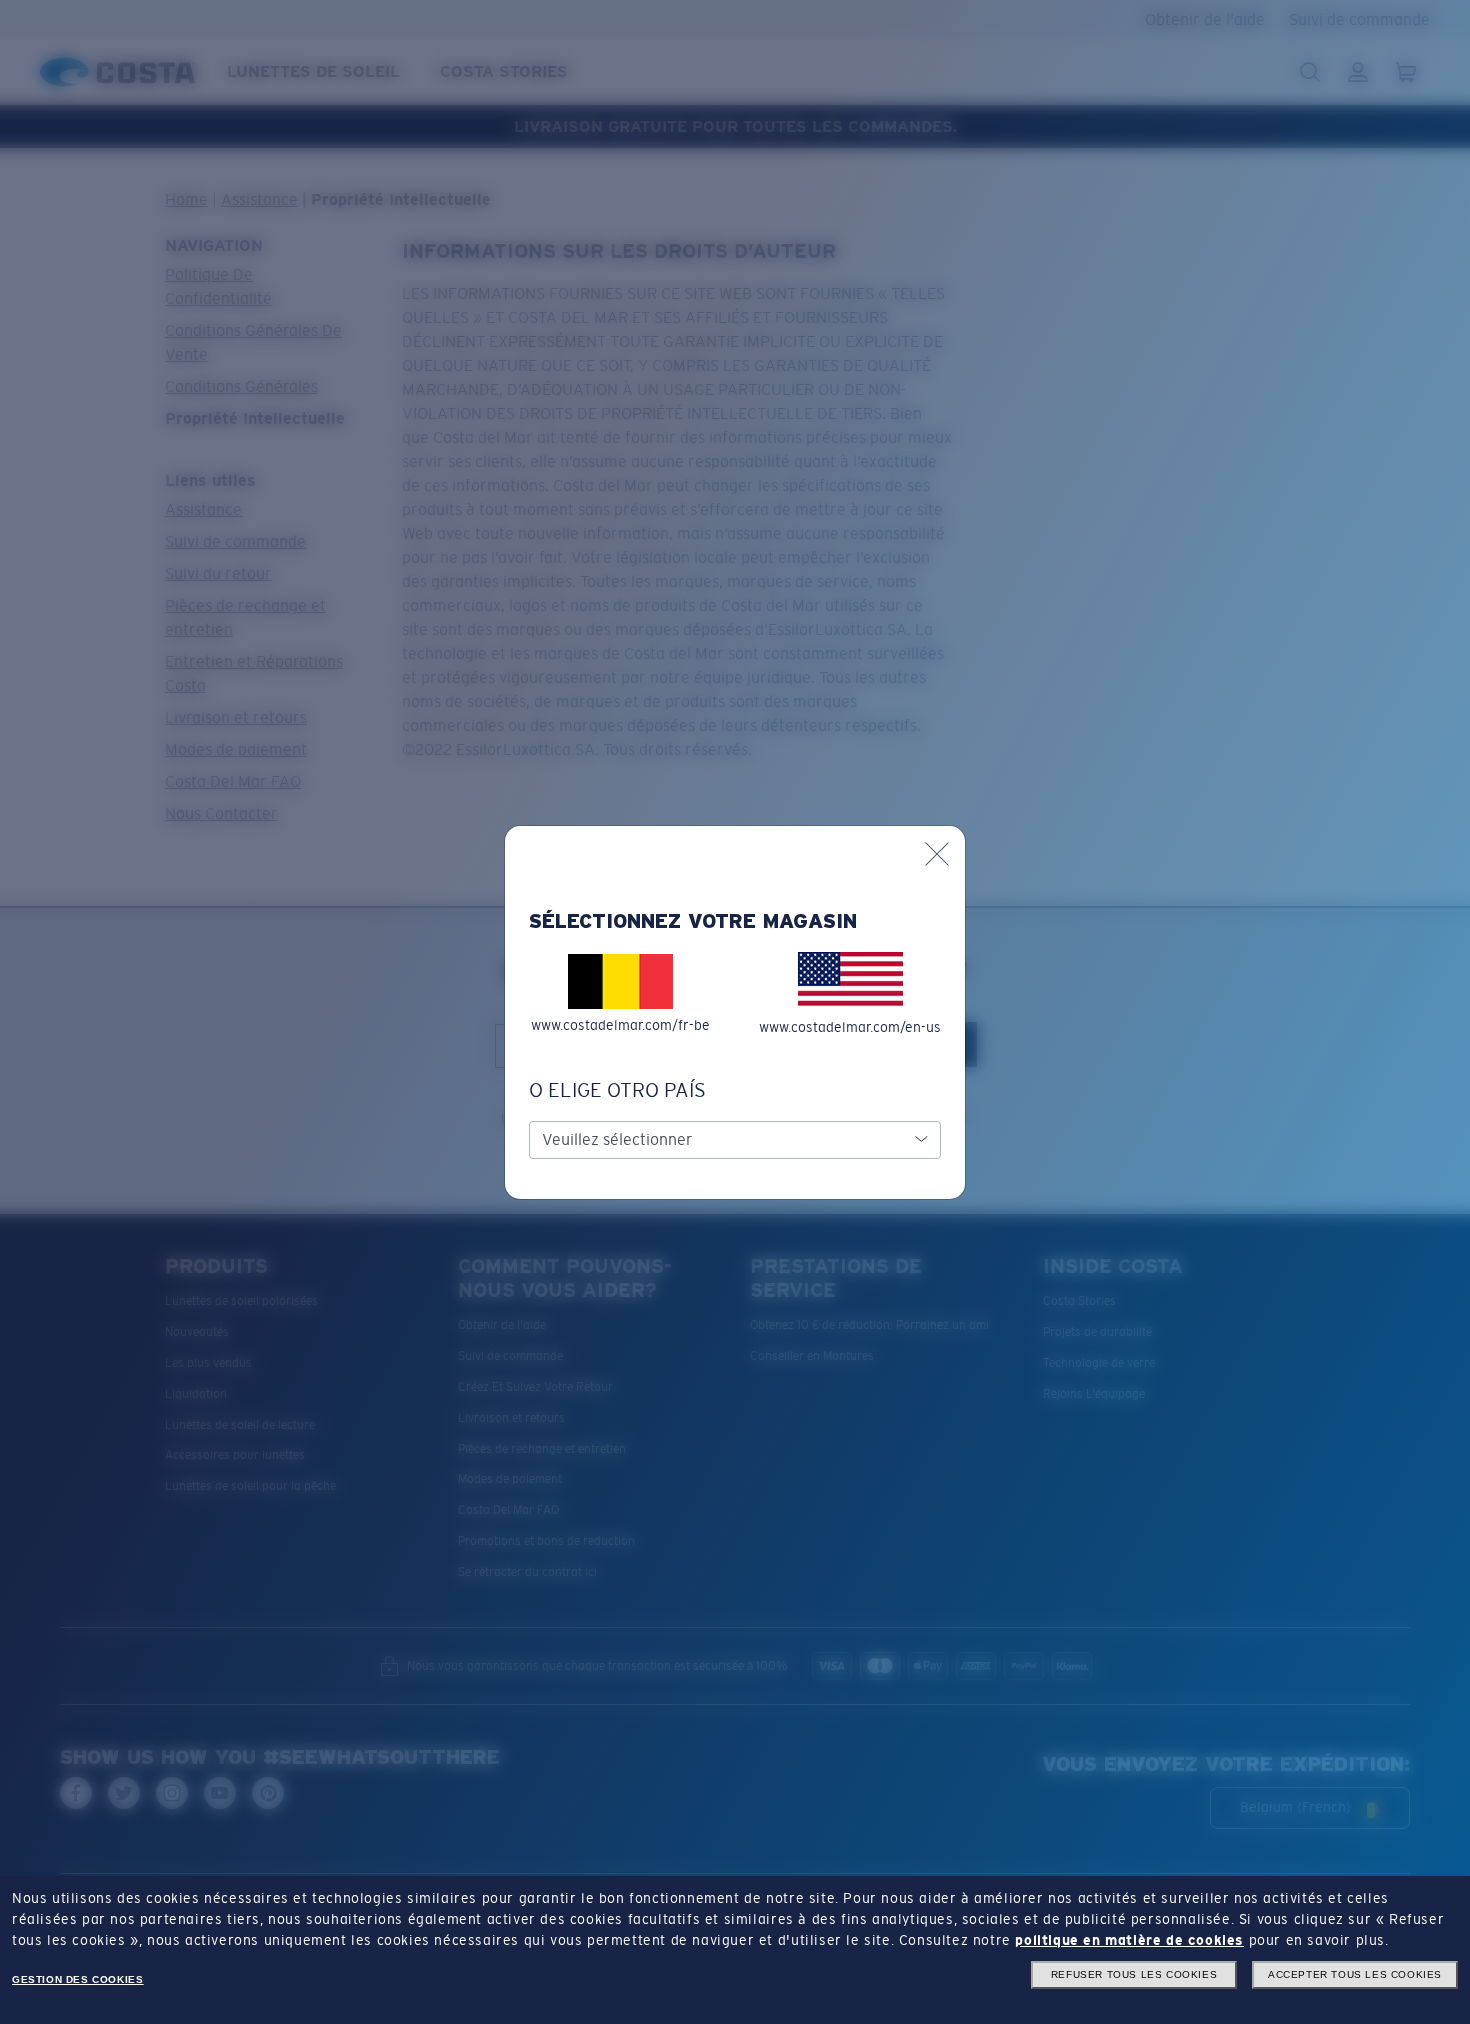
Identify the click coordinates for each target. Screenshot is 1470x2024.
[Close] (937, 854)
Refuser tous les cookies (1134, 1974)
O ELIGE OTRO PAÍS (617, 1090)
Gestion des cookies (77, 1979)
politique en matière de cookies (1129, 1940)
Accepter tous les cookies (1355, 1974)
